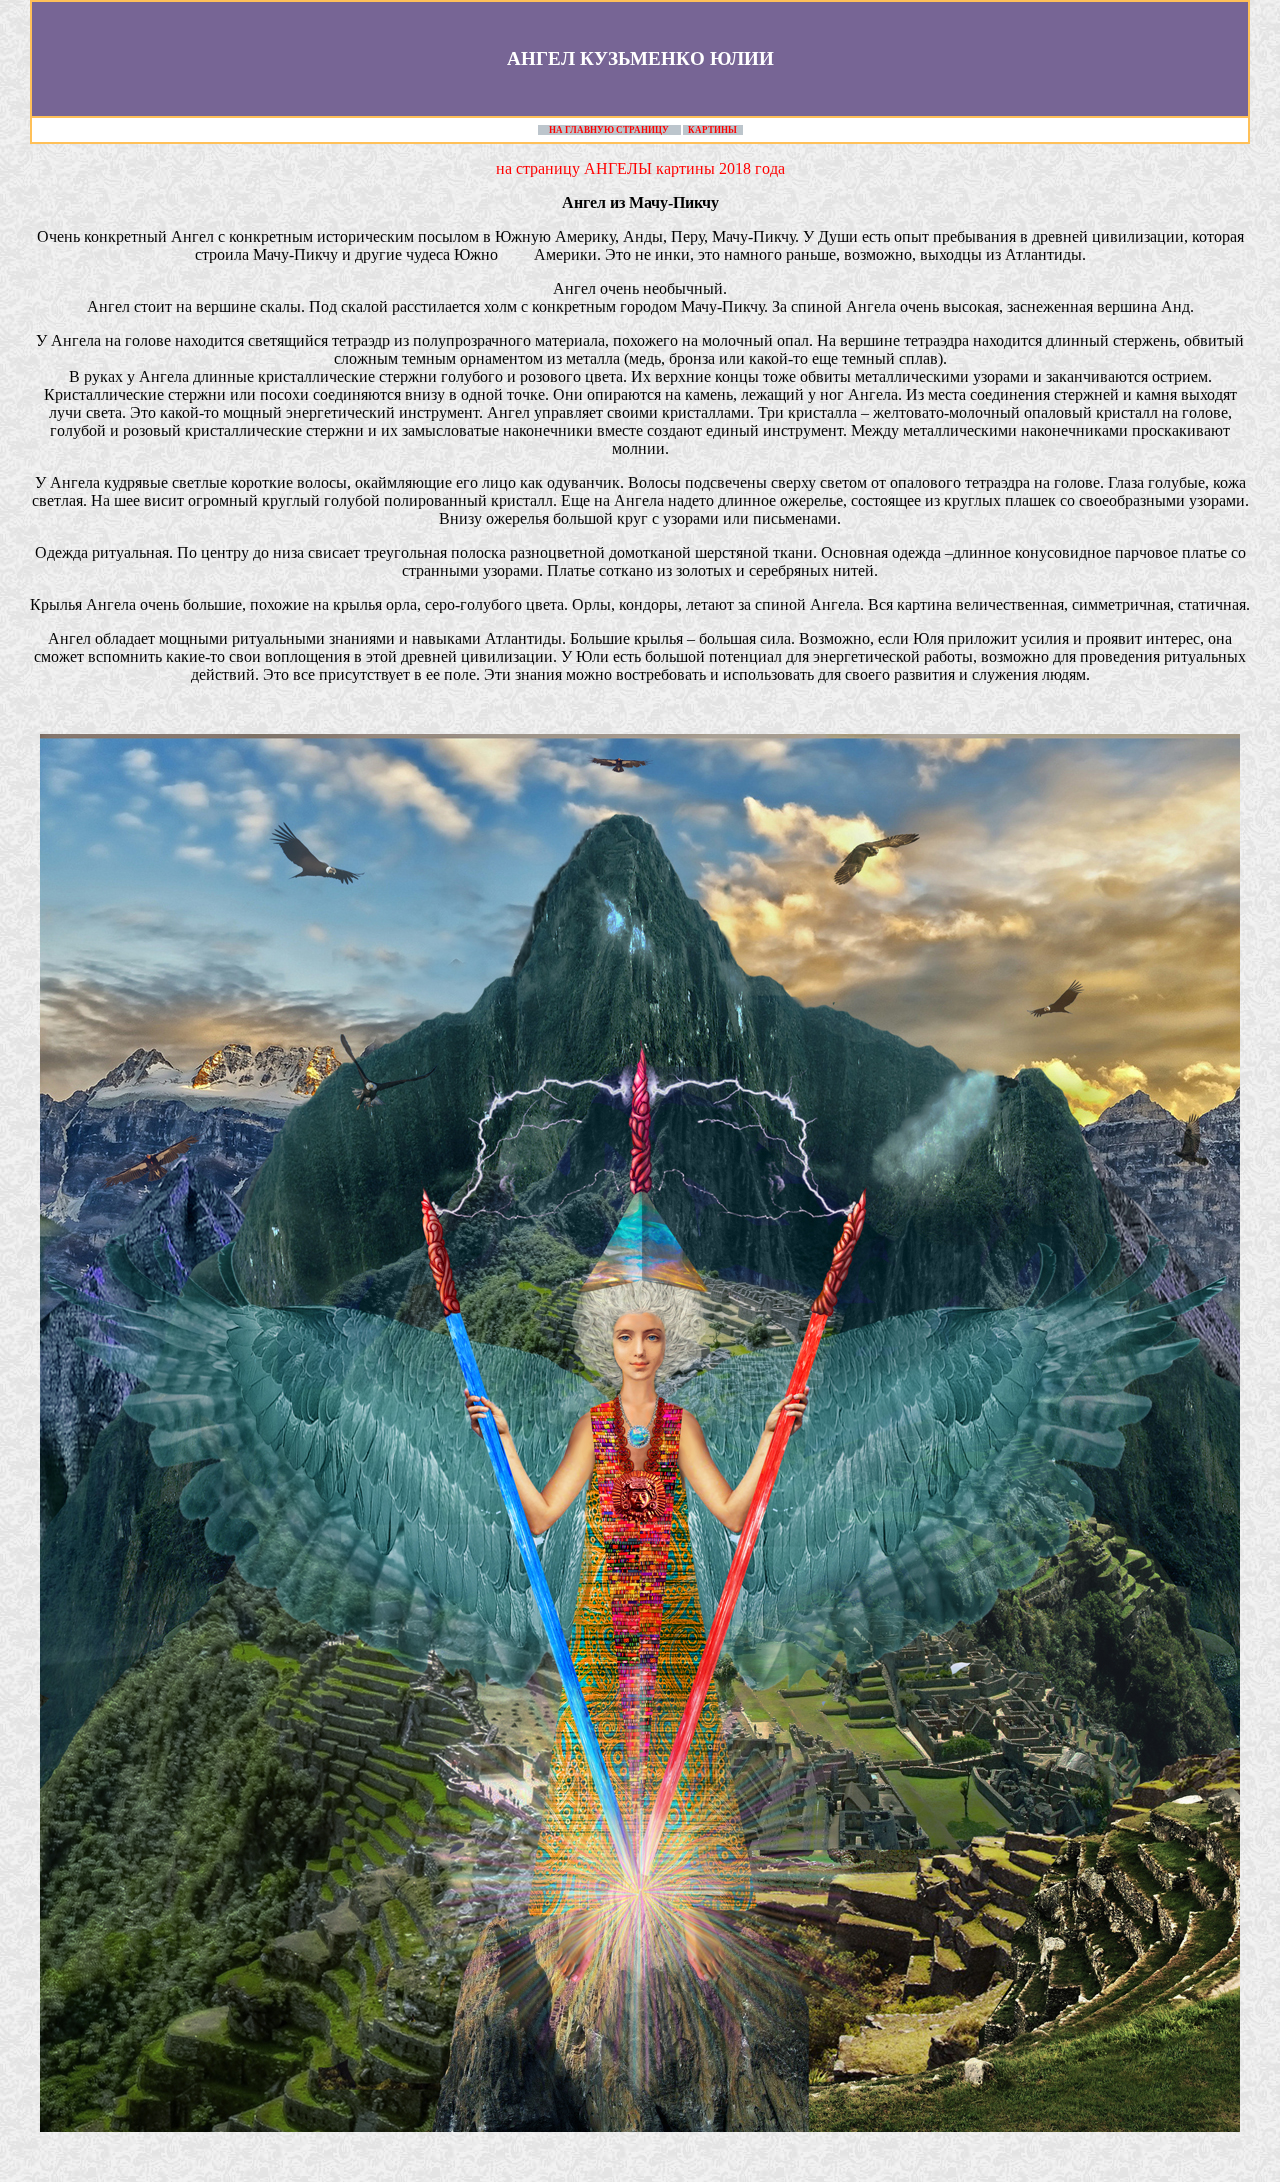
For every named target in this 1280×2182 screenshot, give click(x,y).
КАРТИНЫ (712, 130)
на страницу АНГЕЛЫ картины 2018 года (640, 168)
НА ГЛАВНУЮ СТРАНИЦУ (609, 130)
